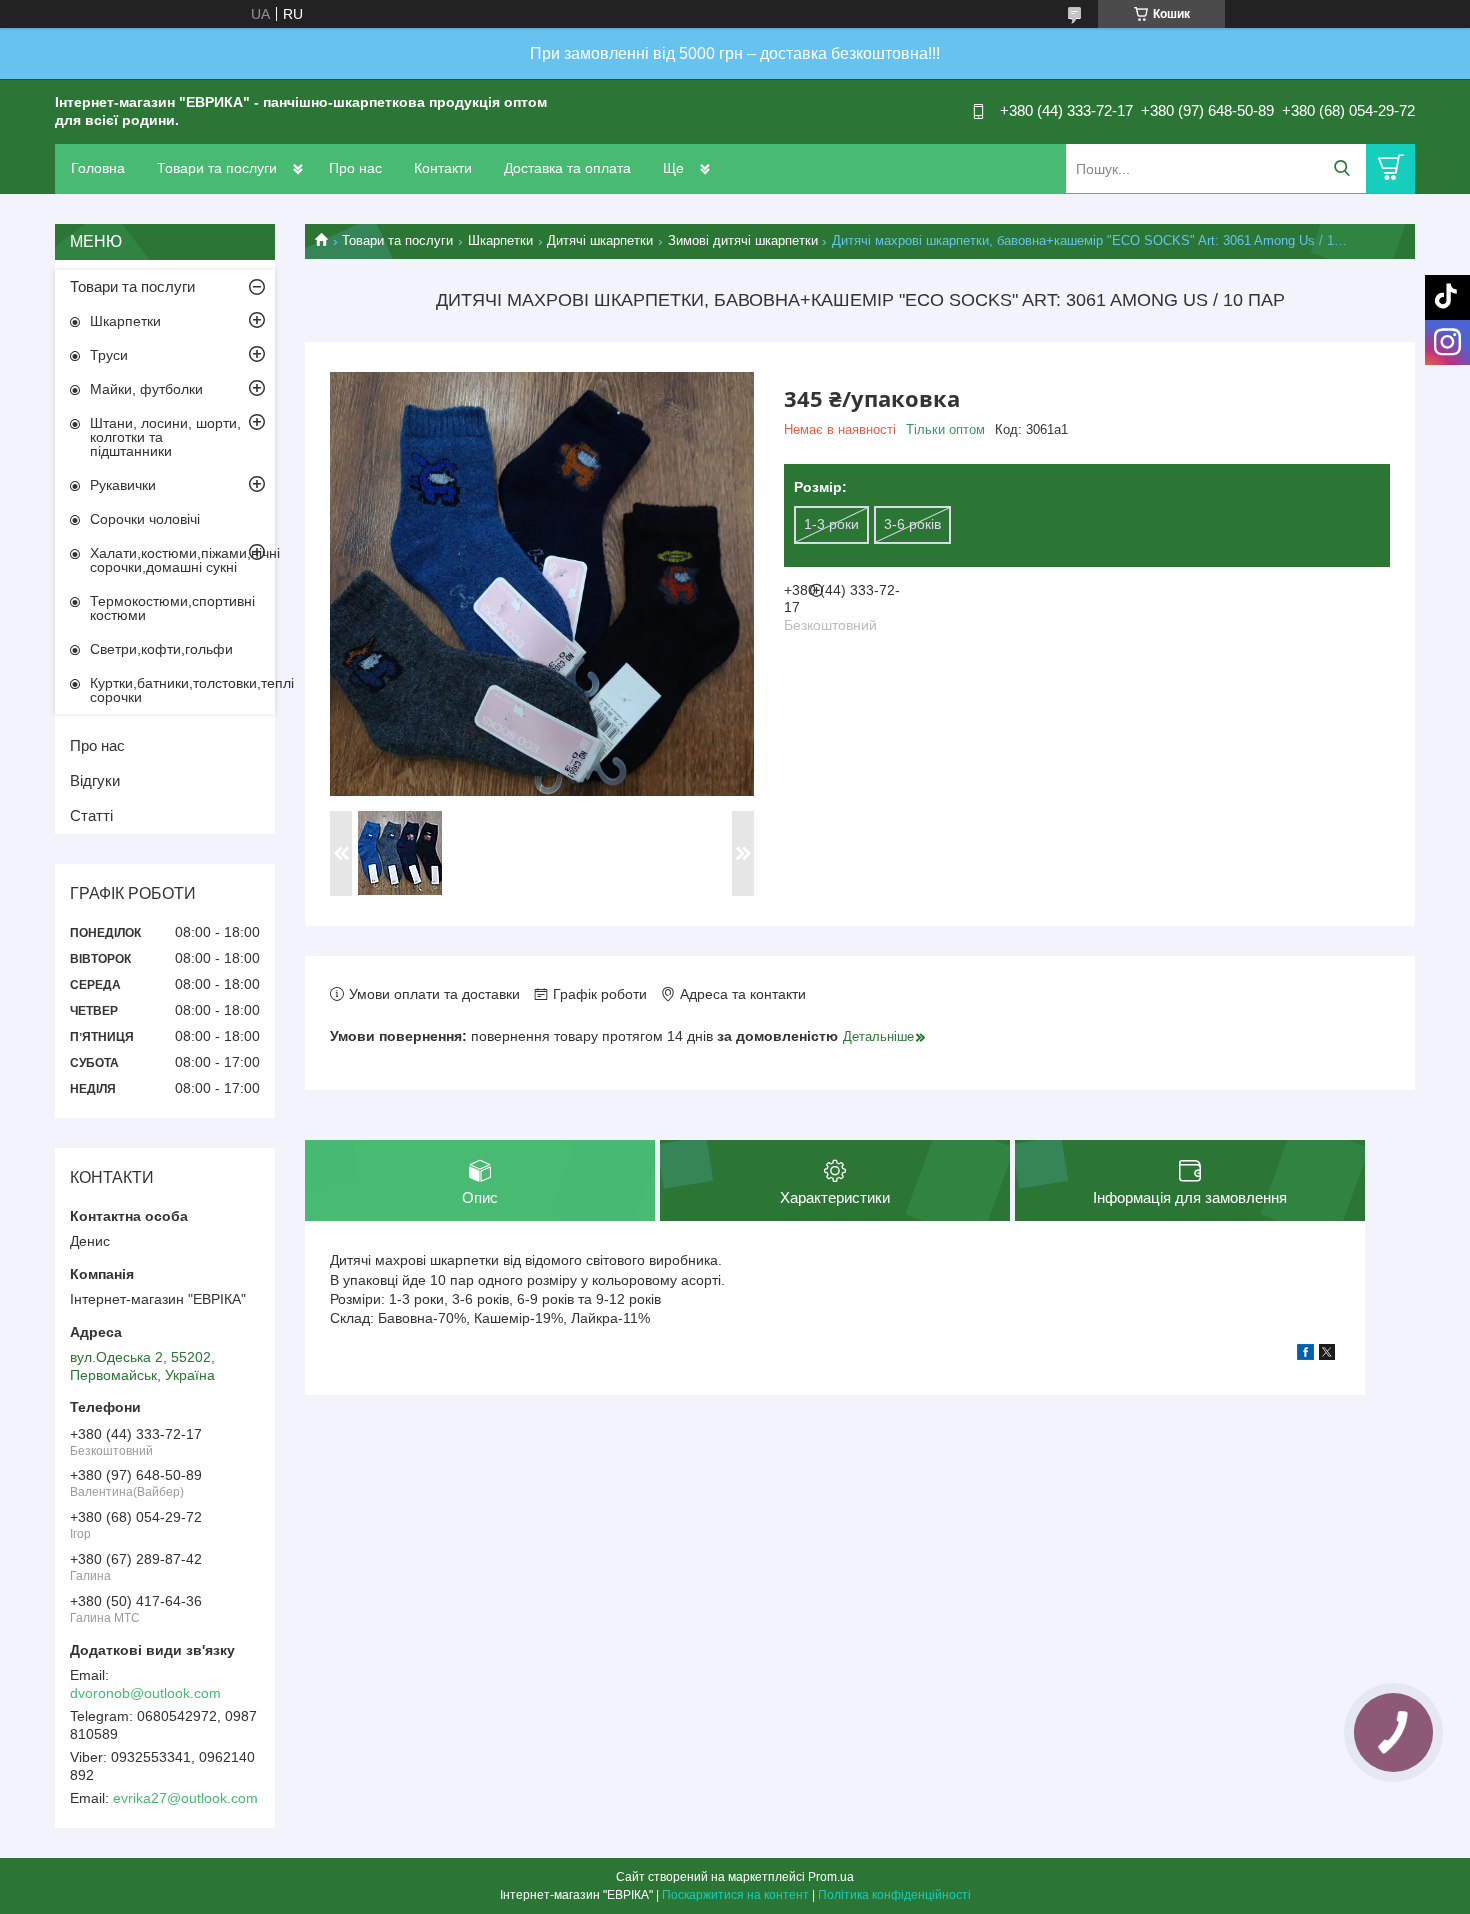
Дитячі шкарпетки (600, 240)
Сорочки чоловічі (145, 519)
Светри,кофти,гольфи (161, 649)
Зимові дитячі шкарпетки (743, 240)
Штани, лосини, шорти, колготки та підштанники (165, 437)
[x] (1327, 1355)
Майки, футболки (146, 389)
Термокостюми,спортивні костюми (172, 608)
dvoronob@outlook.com (145, 1693)
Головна (98, 168)
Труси (109, 355)
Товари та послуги (217, 168)
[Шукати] (1341, 168)
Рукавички (123, 485)
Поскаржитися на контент (735, 1895)
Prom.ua (831, 1877)
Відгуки (95, 780)
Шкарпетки (500, 240)
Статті (91, 815)
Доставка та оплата (567, 168)
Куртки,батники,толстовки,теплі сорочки (182, 690)
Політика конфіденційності (894, 1895)
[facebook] (1305, 1355)
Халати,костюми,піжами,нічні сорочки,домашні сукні (182, 560)
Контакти (443, 168)
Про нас (355, 168)
